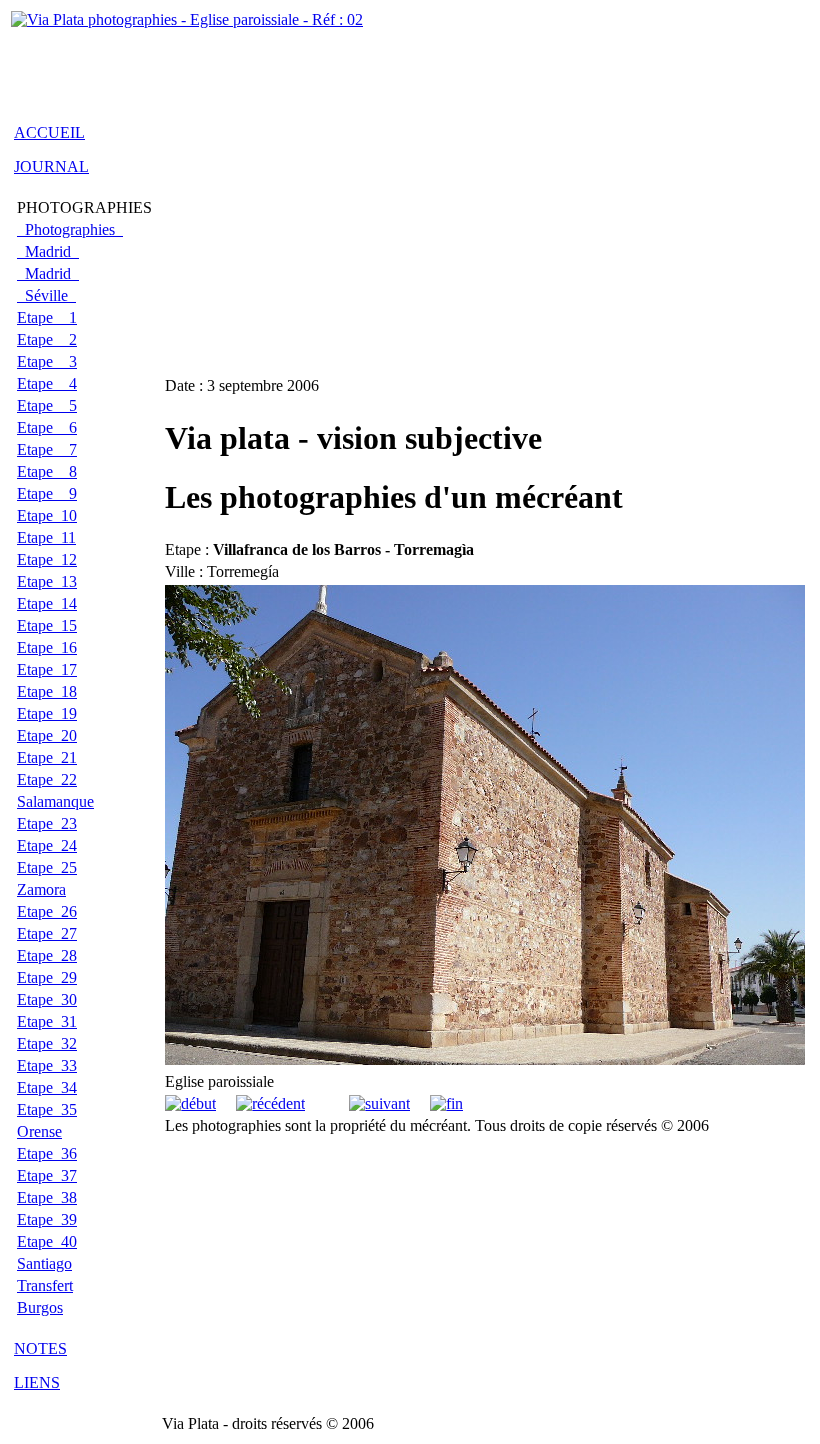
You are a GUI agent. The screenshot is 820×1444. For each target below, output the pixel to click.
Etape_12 (47, 559)
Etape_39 (47, 1219)
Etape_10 (47, 515)
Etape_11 (46, 537)
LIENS (37, 1382)
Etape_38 (47, 1197)
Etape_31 (47, 1021)
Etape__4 (47, 383)
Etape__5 (47, 405)
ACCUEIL (49, 132)
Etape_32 (47, 1043)
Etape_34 (47, 1087)
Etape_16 (47, 647)
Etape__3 (47, 361)
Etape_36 (47, 1153)
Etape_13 (47, 581)
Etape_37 (47, 1175)
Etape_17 (47, 669)
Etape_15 (47, 625)
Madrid (48, 251)
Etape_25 (47, 867)
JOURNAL (51, 166)
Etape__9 (47, 493)
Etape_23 (47, 823)
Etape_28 (47, 955)
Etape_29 (47, 977)
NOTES (40, 1348)
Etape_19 (47, 713)
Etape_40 (47, 1241)
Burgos (40, 1307)
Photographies (70, 229)
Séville (46, 295)
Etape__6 (47, 427)
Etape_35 (47, 1109)
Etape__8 (47, 471)
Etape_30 (47, 999)
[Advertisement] (245, 63)
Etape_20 (47, 735)
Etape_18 (47, 691)
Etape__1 (47, 317)
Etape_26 (47, 911)
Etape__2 (47, 339)
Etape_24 (47, 845)
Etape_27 (47, 933)
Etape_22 (47, 779)
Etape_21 (47, 757)
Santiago (44, 1263)
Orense (39, 1131)
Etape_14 (47, 603)
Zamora (41, 889)
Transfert (45, 1285)
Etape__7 (47, 449)
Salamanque (55, 801)
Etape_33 (47, 1065)
